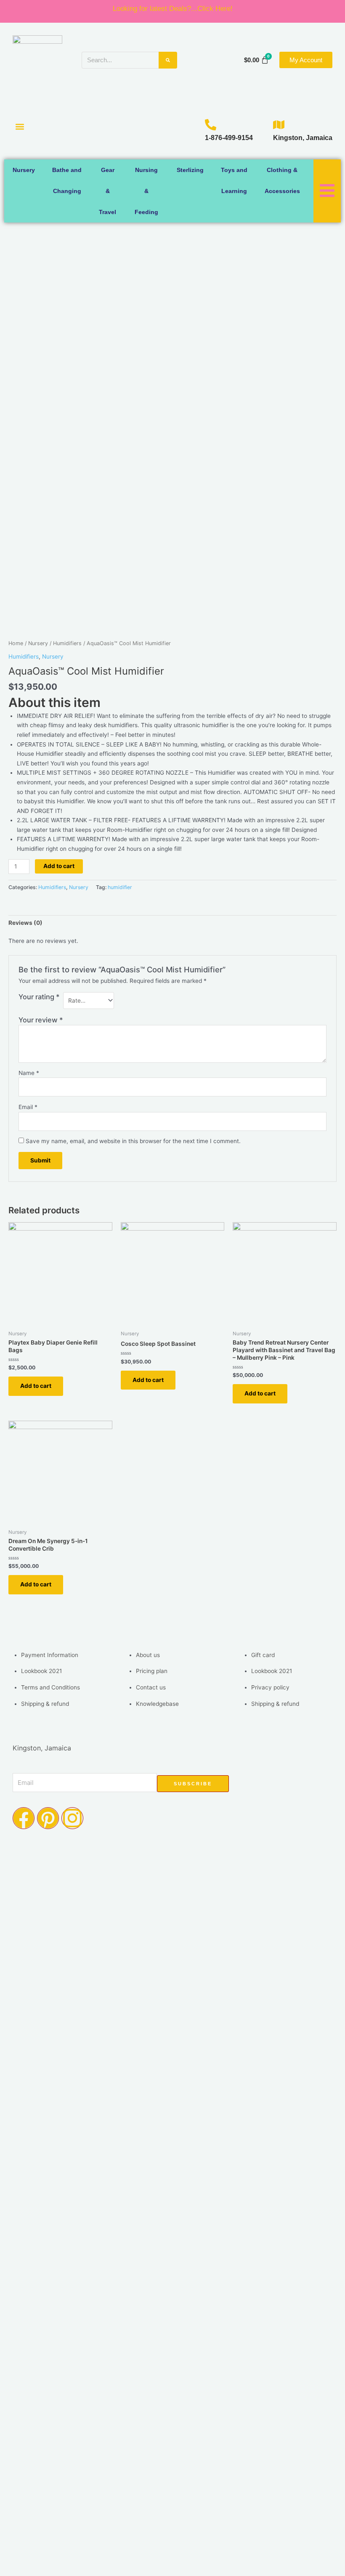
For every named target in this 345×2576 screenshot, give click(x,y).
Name (29, 1073)
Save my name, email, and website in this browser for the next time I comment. (133, 1141)
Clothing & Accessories (282, 180)
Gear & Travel (107, 191)
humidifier (120, 887)
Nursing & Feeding (146, 191)
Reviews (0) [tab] (25, 923)
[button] (20, 127)
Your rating (39, 997)
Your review (41, 1020)
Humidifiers (67, 643)
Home (16, 643)
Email (28, 1107)
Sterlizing (190, 170)
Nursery (24, 170)
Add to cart (59, 866)
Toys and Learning (234, 180)
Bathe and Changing (67, 180)
